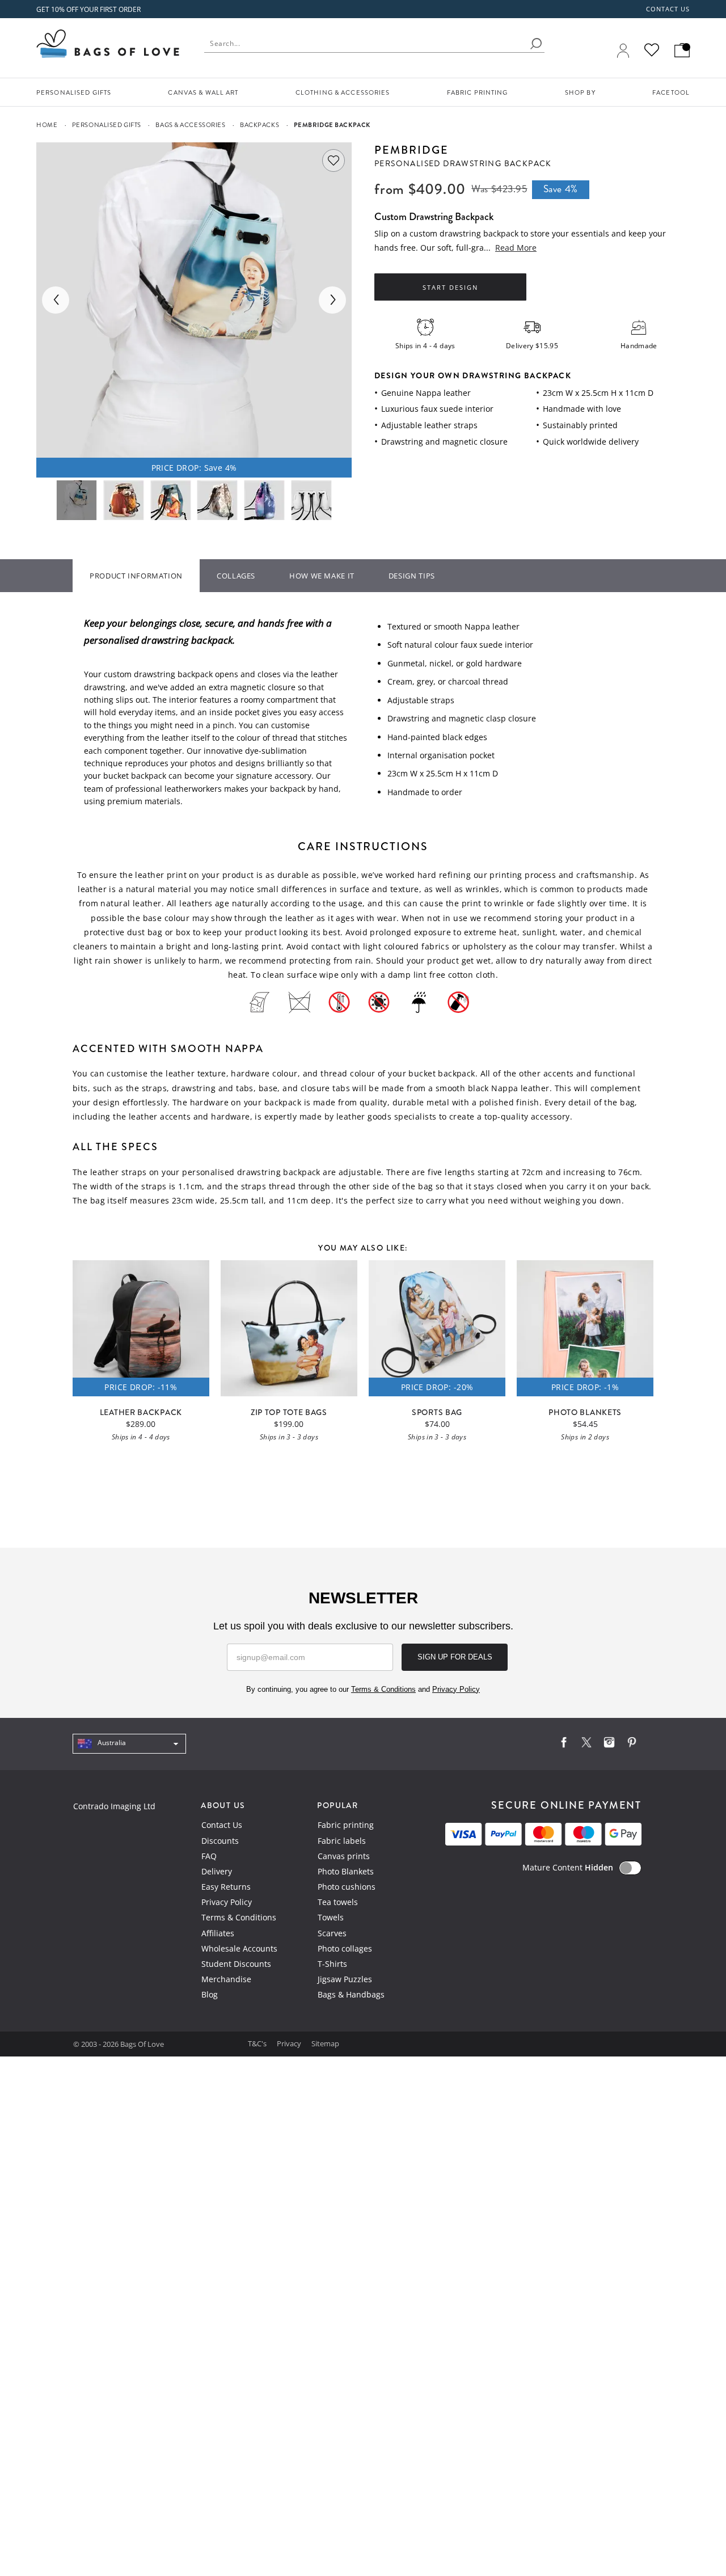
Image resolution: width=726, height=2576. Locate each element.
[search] (536, 44)
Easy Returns (226, 1887)
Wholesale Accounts (239, 1948)
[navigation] (129, 1744)
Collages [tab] (236, 576)
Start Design (450, 288)
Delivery (217, 1871)
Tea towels (338, 1902)
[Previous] (56, 300)
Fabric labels (342, 1841)
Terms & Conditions (239, 1917)
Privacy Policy (227, 1902)
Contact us (668, 9)
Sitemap (325, 2043)
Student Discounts (236, 1964)
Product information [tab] (136, 576)
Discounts (220, 1841)
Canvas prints (344, 1856)
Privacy (290, 2043)
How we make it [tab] (322, 576)
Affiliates (218, 1933)
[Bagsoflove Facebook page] (564, 1745)
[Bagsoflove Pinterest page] (632, 1745)
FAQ (209, 1856)
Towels (331, 1917)
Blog (210, 1994)
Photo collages (345, 1948)
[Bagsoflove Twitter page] (586, 1745)
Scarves (332, 1933)
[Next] (332, 300)
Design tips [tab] (412, 576)
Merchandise (226, 1979)
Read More (516, 248)
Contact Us (222, 1825)
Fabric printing (346, 1825)
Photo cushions (347, 1887)
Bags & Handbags (351, 1994)
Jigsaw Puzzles (345, 1979)
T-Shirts (332, 1964)
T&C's (258, 2043)
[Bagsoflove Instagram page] (609, 1745)
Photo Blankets (346, 1871)
